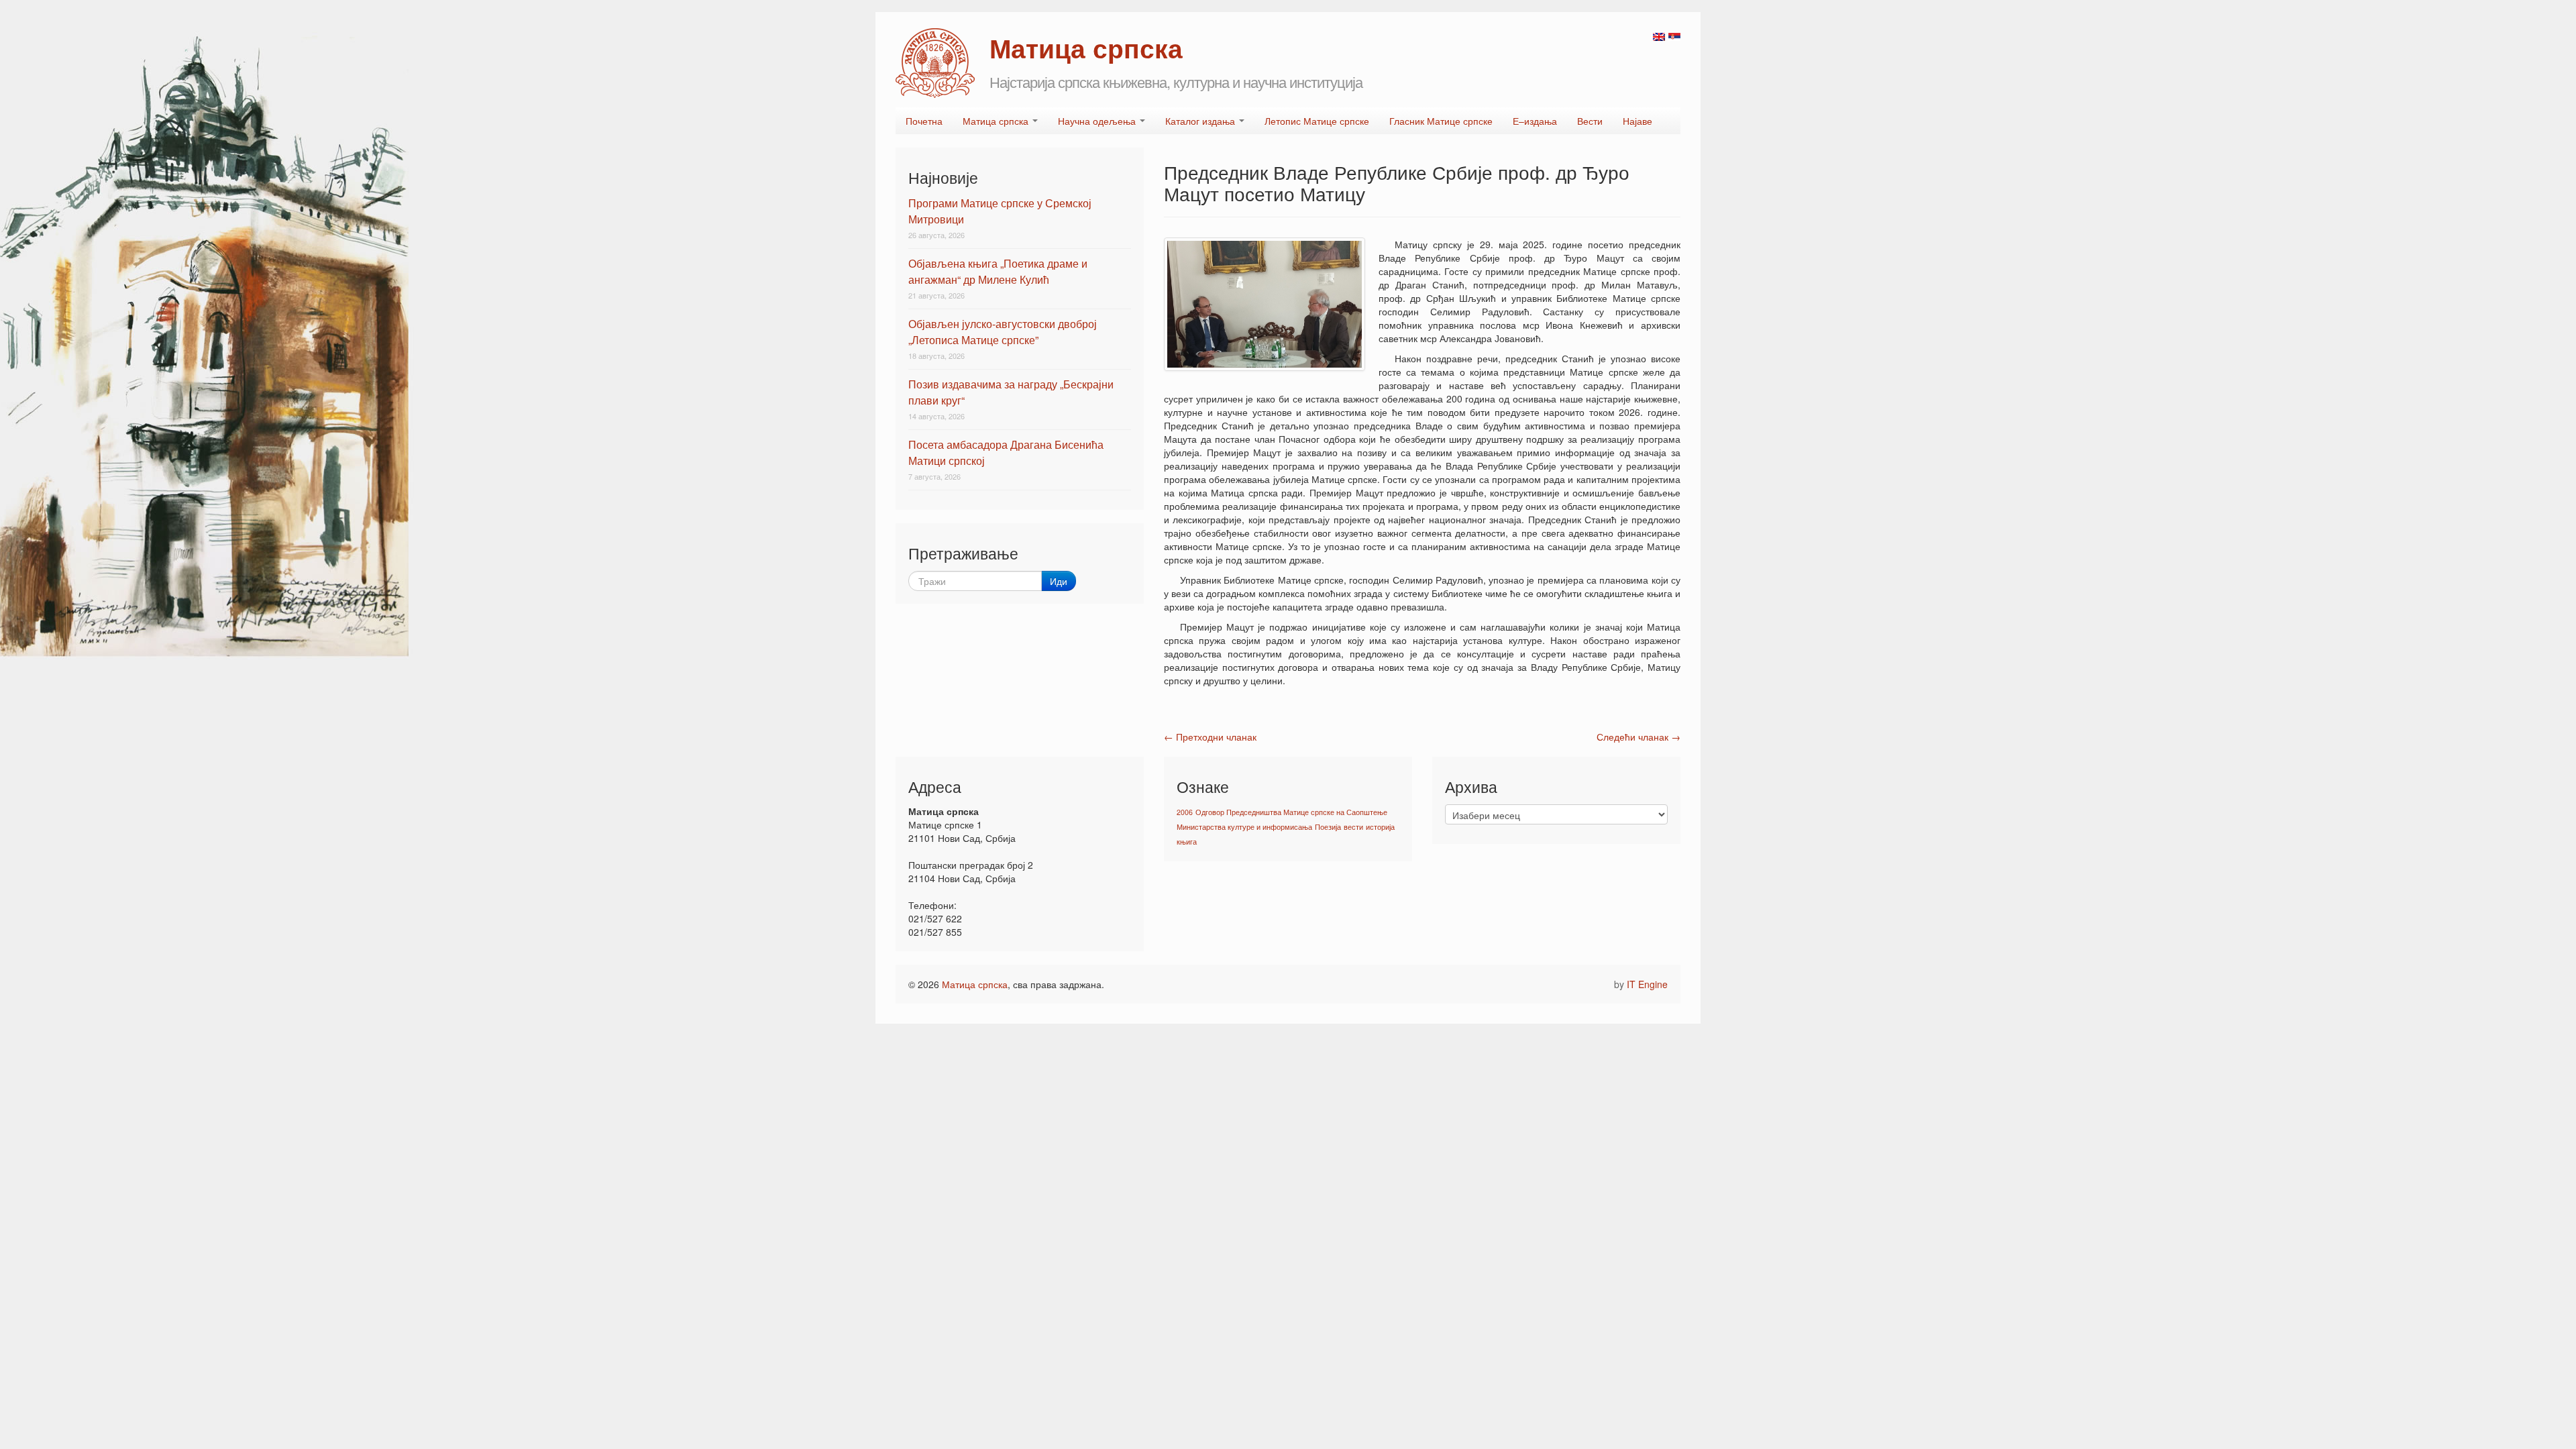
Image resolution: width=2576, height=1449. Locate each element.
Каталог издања (1201, 121)
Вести (1590, 121)
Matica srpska (935, 63)
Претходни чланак (1210, 737)
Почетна (924, 121)
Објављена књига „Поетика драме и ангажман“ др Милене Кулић (998, 271)
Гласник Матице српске (1441, 121)
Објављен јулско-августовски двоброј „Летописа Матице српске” (1003, 332)
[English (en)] (1659, 36)
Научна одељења (1098, 121)
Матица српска (997, 121)
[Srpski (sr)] (1674, 36)
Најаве (1638, 121)
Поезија (1328, 827)
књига (1187, 842)
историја (1380, 827)
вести (1353, 827)
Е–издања (1535, 121)
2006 (1185, 812)
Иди (1059, 581)
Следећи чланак (1639, 737)
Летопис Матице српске (1317, 121)
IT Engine (1647, 984)
